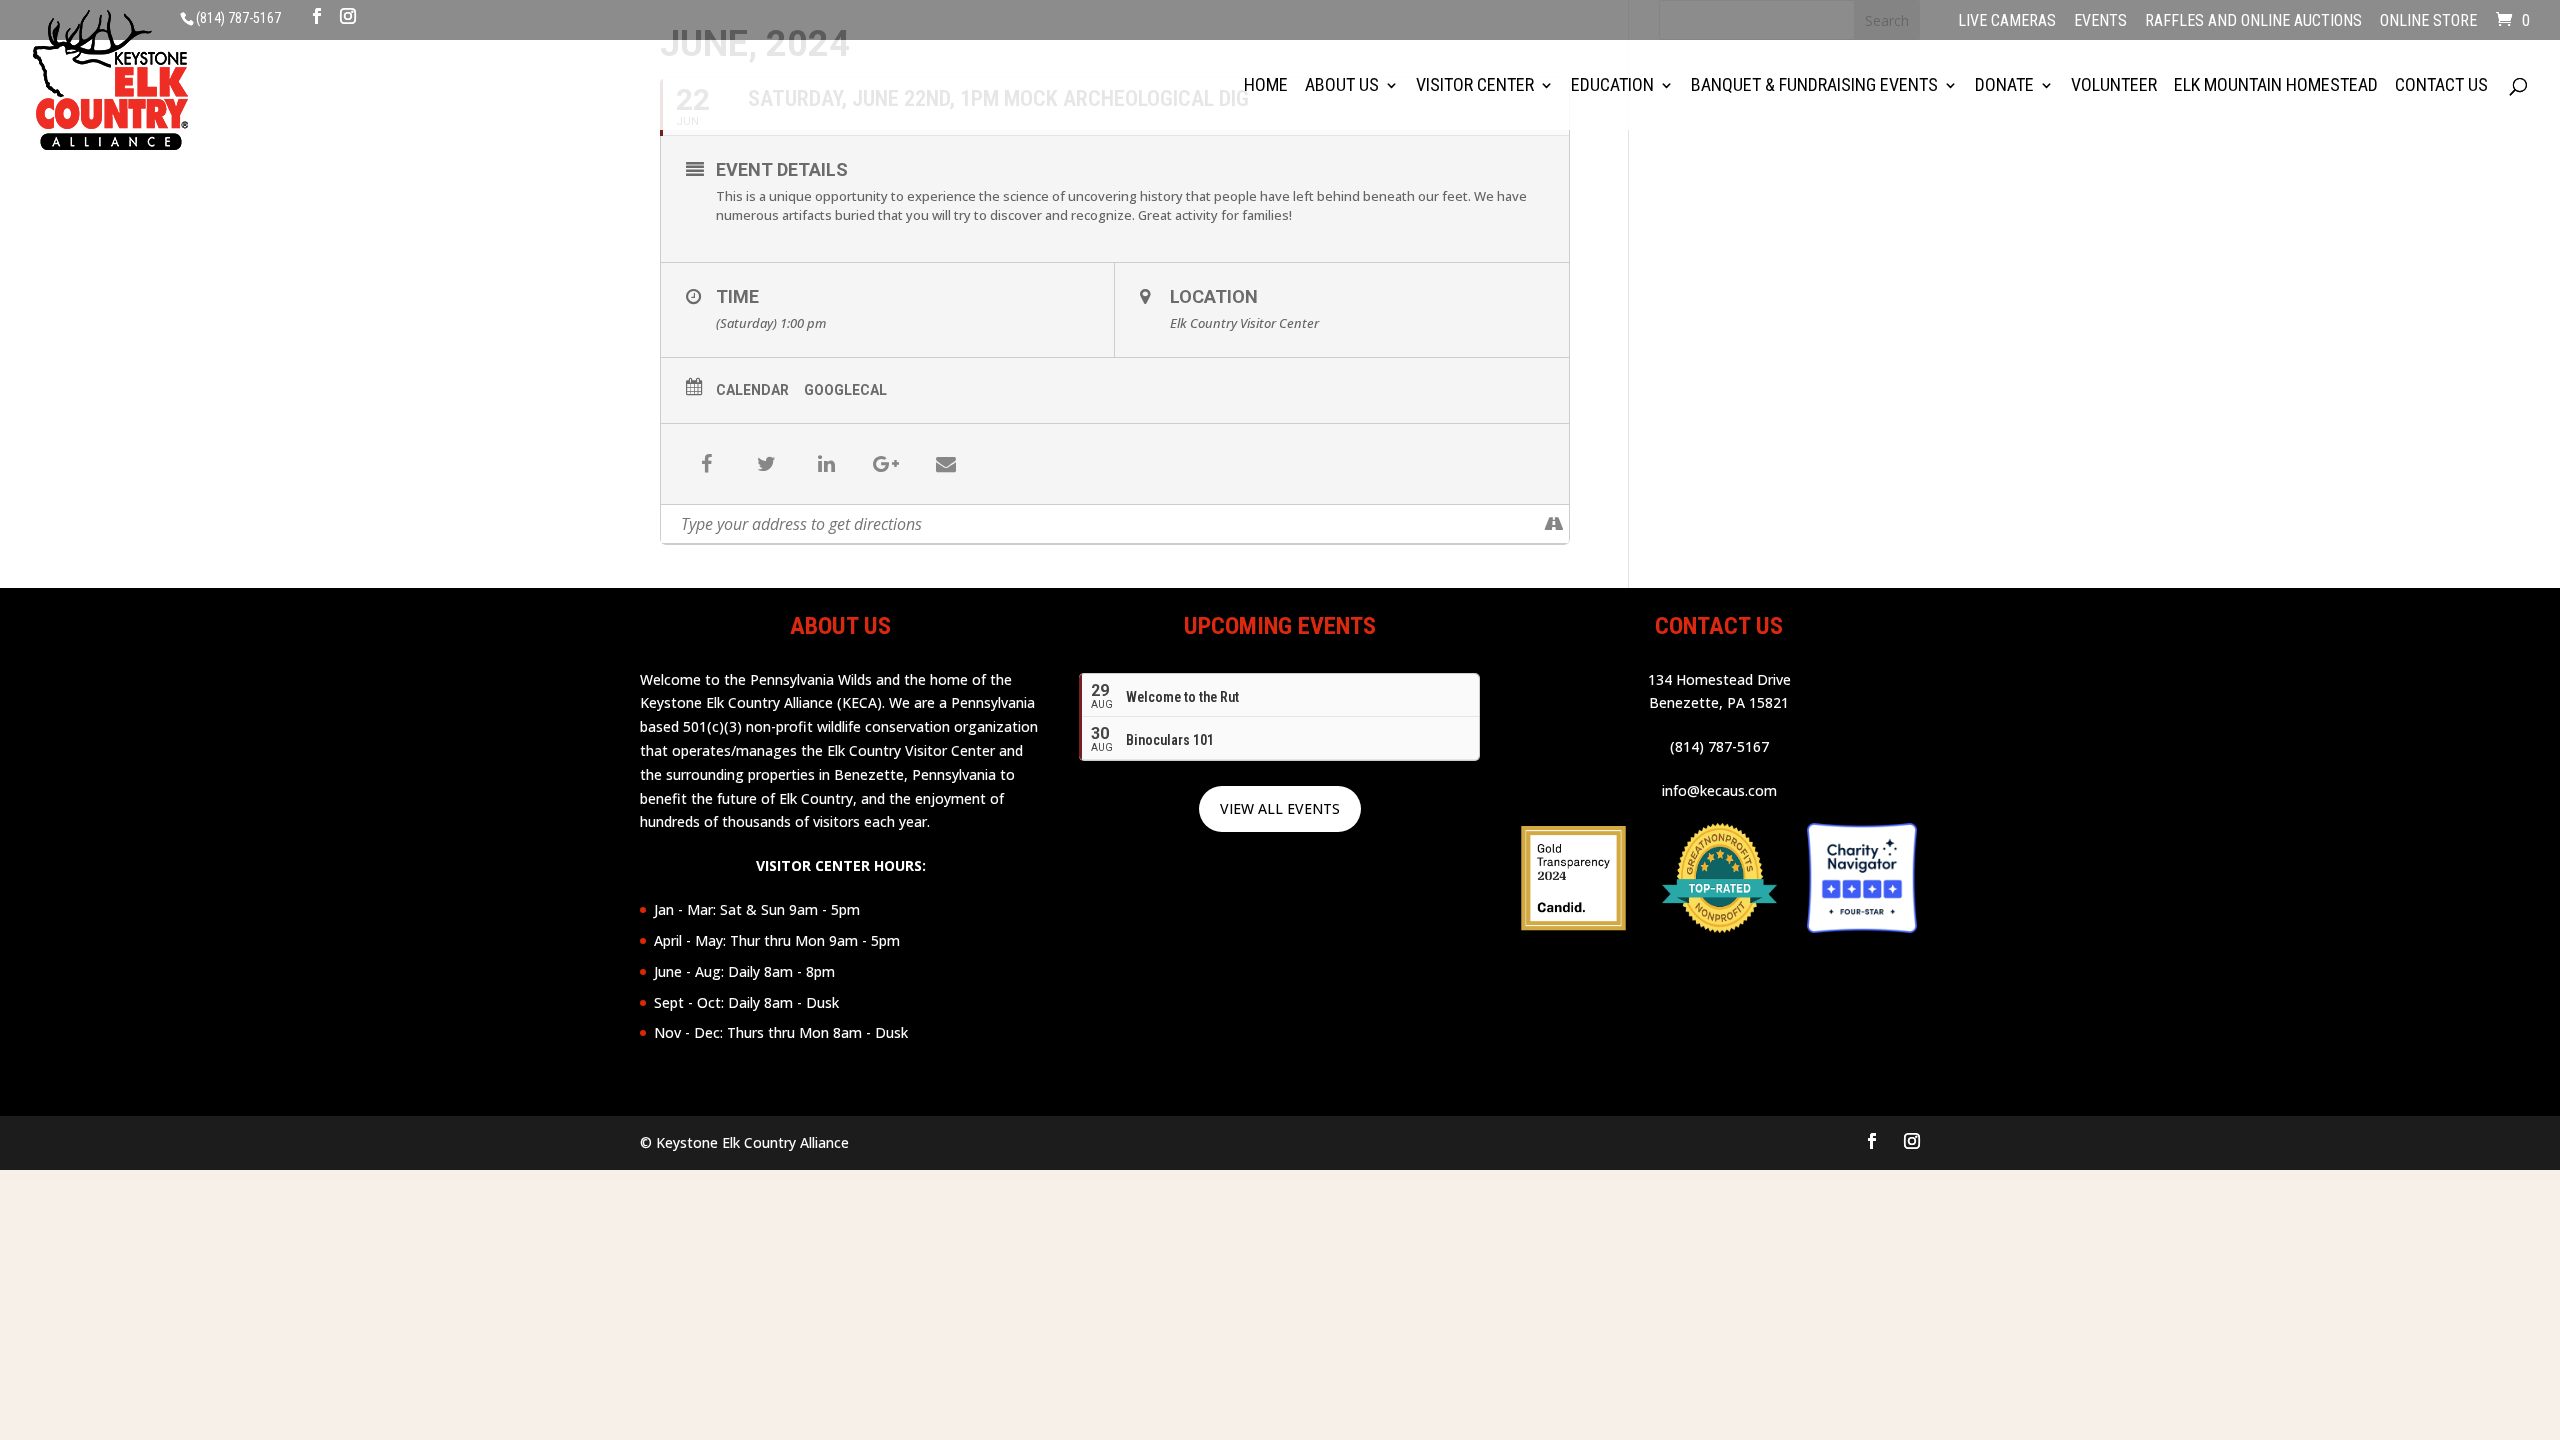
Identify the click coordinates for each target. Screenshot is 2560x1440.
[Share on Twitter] (766, 464)
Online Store (2428, 22)
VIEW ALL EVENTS (1280, 808)
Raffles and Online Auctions (2253, 22)
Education (1612, 86)
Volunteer (2114, 86)
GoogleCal (845, 390)
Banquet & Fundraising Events (1814, 86)
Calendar (752, 390)
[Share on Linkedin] (826, 464)
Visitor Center (1475, 86)
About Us (1342, 86)
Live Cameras (2007, 22)
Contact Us (2441, 86)
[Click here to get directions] (1553, 524)
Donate (2004, 86)
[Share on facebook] (706, 464)
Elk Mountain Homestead (2276, 86)
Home (1266, 86)
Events (2100, 22)
